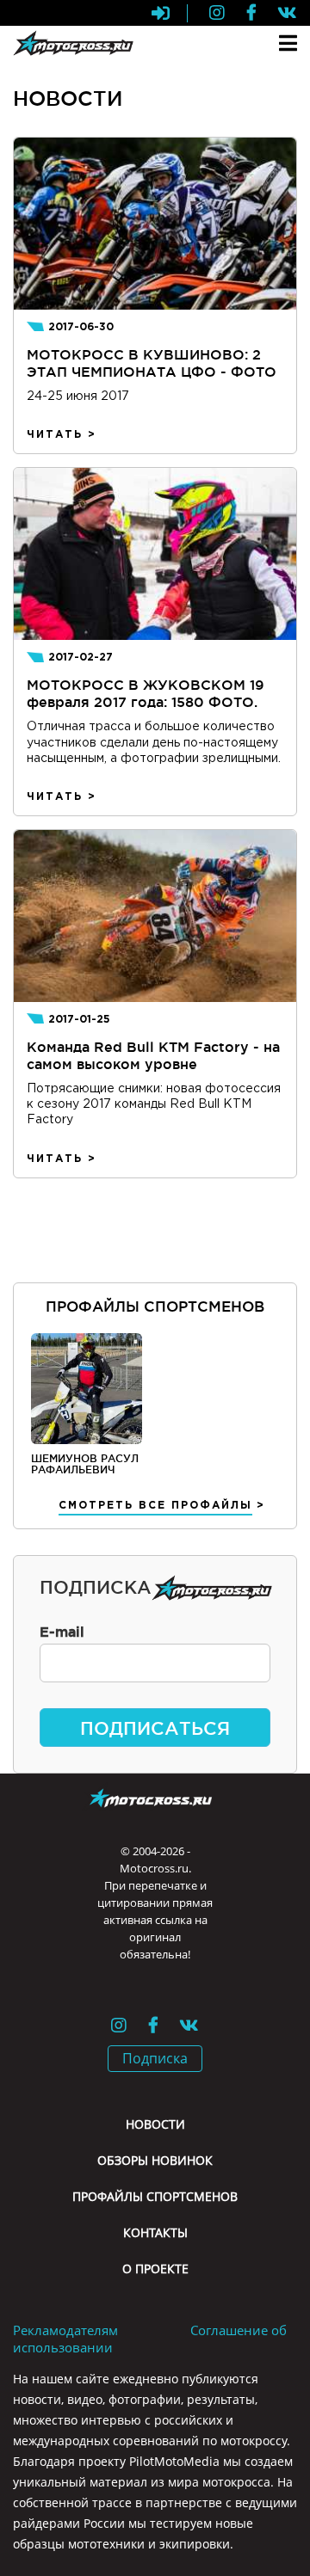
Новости (155, 2124)
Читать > (62, 435)
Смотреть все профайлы (155, 1506)
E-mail (62, 1632)
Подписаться (155, 1728)
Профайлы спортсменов (155, 2196)
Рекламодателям (65, 2330)
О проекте (155, 2269)
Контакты (155, 2232)
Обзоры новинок (155, 2160)
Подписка (155, 2058)
